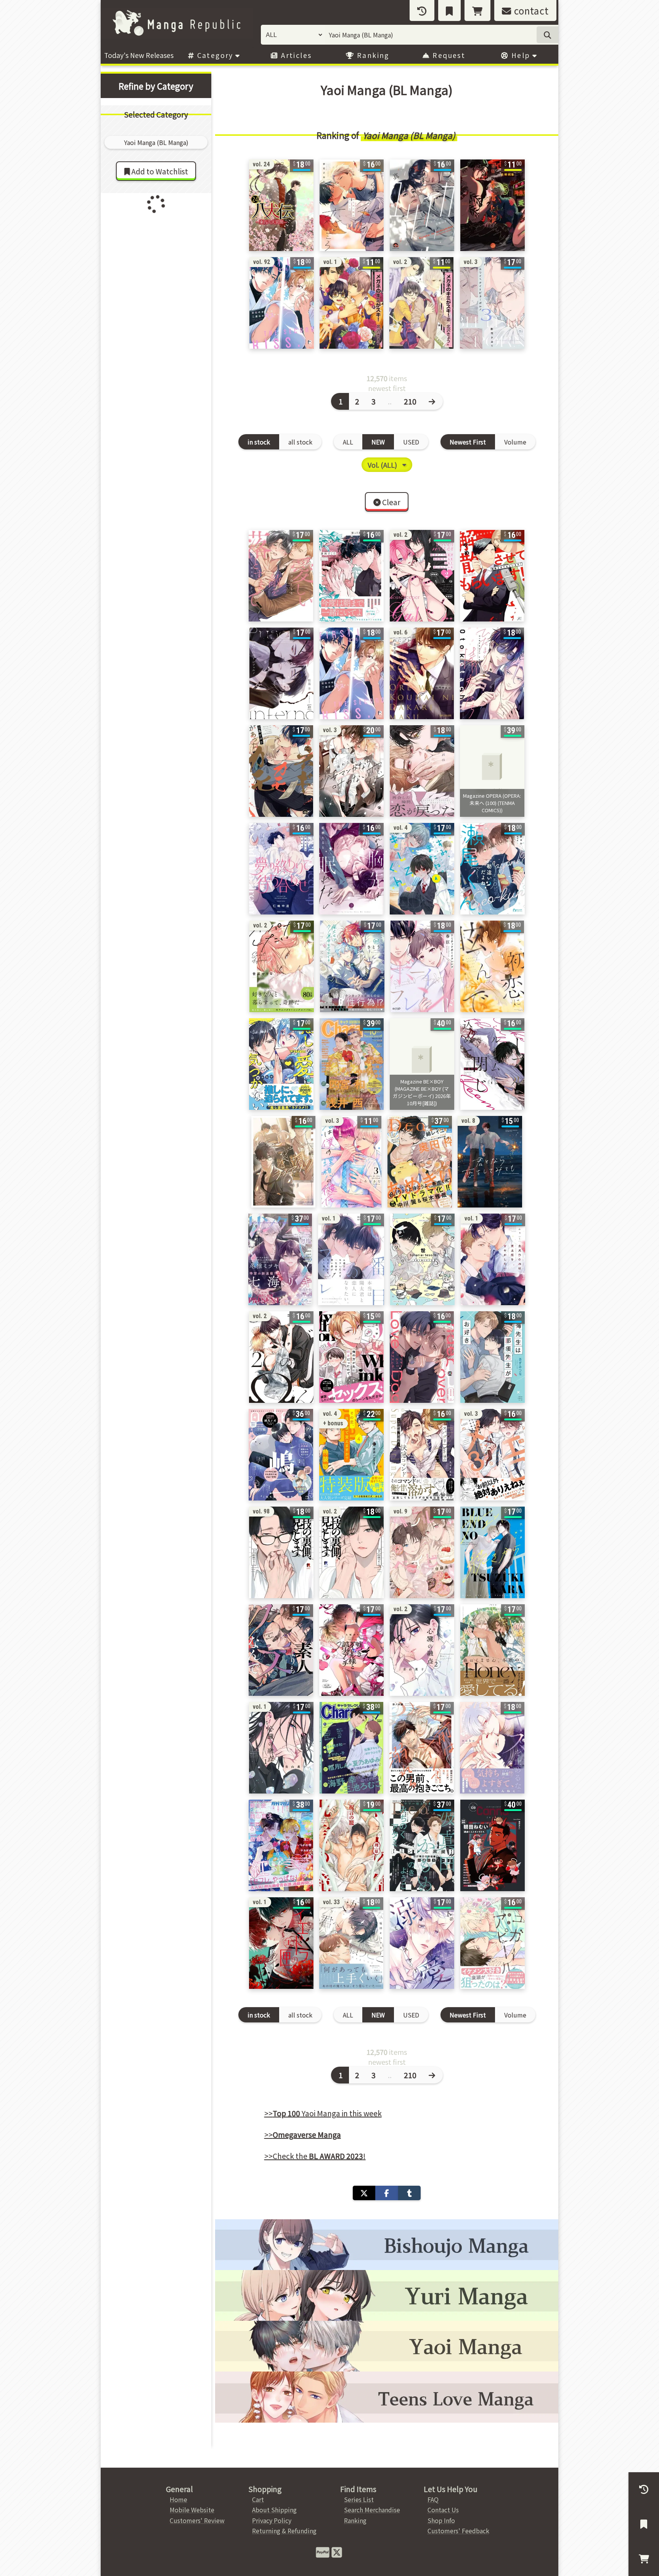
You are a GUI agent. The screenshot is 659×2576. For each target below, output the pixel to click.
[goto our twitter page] (337, 2552)
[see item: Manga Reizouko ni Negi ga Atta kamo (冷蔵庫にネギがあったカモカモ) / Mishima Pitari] (281, 771)
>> (303, 2135)
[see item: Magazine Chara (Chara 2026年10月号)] (352, 1064)
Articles (295, 55)
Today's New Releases (139, 55)
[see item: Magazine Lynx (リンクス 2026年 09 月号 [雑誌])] (280, 1259)
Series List (359, 2499)
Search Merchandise (372, 2510)
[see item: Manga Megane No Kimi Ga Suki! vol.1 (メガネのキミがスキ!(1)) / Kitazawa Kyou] (351, 303)
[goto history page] (422, 10)
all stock (300, 442)
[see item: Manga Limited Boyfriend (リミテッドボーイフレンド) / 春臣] (422, 966)
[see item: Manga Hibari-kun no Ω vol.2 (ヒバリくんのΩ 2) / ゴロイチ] (281, 1357)
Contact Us (443, 2510)
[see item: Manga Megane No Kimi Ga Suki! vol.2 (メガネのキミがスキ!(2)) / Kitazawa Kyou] (421, 303)
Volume (515, 442)
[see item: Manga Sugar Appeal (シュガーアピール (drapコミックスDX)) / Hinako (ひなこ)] (493, 1943)
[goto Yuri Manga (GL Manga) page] (387, 2295)
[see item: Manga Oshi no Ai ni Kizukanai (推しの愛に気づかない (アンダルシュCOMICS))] (281, 1064)
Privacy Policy (272, 2520)
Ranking (372, 55)
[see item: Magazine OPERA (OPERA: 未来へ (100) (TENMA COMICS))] (492, 771)
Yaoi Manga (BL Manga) (409, 135)
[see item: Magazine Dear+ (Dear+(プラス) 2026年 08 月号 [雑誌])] (422, 1845)
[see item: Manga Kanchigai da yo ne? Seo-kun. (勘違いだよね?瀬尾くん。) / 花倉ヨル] (493, 869)
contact (530, 10)
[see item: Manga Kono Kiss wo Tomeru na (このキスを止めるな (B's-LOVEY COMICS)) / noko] (492, 1748)
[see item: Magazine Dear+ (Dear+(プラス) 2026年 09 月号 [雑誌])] (420, 1162)
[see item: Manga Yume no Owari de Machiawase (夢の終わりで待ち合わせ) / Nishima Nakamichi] (281, 869)
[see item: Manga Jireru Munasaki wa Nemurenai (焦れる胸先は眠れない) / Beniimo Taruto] (351, 869)
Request (448, 55)
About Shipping (274, 2510)
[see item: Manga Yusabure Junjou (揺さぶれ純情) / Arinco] (422, 771)
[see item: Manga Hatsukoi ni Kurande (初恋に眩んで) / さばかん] (492, 966)
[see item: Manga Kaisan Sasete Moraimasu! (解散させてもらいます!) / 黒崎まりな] (492, 576)
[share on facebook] (387, 2193)
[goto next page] (433, 401)
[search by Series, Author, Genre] (547, 35)
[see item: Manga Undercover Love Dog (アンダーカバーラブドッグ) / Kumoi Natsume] (422, 1357)
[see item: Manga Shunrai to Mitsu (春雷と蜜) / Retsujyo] (493, 205)
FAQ (433, 2499)
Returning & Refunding (284, 2531)
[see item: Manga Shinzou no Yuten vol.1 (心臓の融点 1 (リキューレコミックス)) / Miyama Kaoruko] (281, 1748)
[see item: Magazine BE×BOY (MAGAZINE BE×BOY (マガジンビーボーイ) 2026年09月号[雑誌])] (281, 1845)
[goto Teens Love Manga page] (387, 2397)
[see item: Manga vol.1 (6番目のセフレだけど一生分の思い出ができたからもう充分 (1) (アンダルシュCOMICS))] (351, 1259)
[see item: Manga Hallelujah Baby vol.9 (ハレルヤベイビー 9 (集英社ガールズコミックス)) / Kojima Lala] (422, 1552)
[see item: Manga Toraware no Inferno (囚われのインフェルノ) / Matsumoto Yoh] (281, 673)
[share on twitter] (364, 2193)
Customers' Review (197, 2520)
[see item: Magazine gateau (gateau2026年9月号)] (281, 1455)
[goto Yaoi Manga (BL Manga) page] (387, 2346)
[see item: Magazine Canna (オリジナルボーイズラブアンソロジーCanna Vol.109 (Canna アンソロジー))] (493, 1845)
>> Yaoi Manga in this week (323, 2113)
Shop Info (441, 2520)
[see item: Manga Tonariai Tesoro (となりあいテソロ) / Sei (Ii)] (422, 1259)
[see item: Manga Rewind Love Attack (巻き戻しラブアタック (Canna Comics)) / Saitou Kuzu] (283, 1162)
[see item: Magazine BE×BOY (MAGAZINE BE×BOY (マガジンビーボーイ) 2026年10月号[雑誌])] (422, 1064)
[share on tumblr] (409, 2193)
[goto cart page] (477, 10)
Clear (391, 502)
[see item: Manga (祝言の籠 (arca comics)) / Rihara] (351, 1845)
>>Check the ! (315, 2156)
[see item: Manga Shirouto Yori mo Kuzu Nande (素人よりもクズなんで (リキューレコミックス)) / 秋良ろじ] (281, 1650)
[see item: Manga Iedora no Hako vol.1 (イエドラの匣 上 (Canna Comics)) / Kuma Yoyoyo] (281, 1943)
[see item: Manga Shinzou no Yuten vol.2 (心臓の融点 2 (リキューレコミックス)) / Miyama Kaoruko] (422, 1650)
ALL (348, 442)
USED (411, 442)
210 (410, 401)
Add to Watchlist (159, 171)
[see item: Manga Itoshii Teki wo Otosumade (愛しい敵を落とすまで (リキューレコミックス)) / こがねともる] (281, 576)
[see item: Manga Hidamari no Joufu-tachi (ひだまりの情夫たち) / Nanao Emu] (492, 673)
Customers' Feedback (458, 2531)
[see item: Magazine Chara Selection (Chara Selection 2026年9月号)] (351, 1748)
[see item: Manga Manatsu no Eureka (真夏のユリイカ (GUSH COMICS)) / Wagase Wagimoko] (422, 205)
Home (178, 2499)
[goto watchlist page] (449, 10)
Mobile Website (192, 2510)
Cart (258, 2499)
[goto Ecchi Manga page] (387, 2245)
